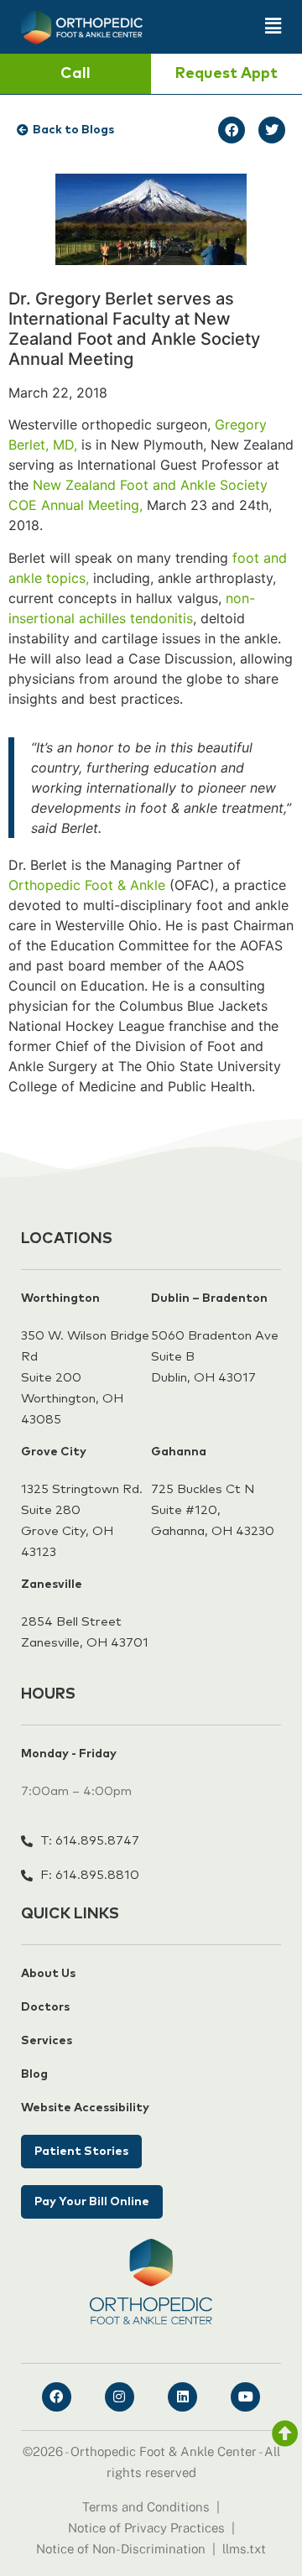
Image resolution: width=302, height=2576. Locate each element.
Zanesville (52, 1585)
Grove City (54, 1452)
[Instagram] (120, 2397)
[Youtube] (245, 2397)
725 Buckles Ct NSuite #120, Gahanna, (203, 1510)
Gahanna (179, 1452)
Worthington (60, 1298)
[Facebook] (232, 130)
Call (75, 74)
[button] (220, 26)
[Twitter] (272, 130)
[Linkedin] (182, 2397)
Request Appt (226, 74)
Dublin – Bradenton (209, 1298)
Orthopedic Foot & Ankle (87, 885)
